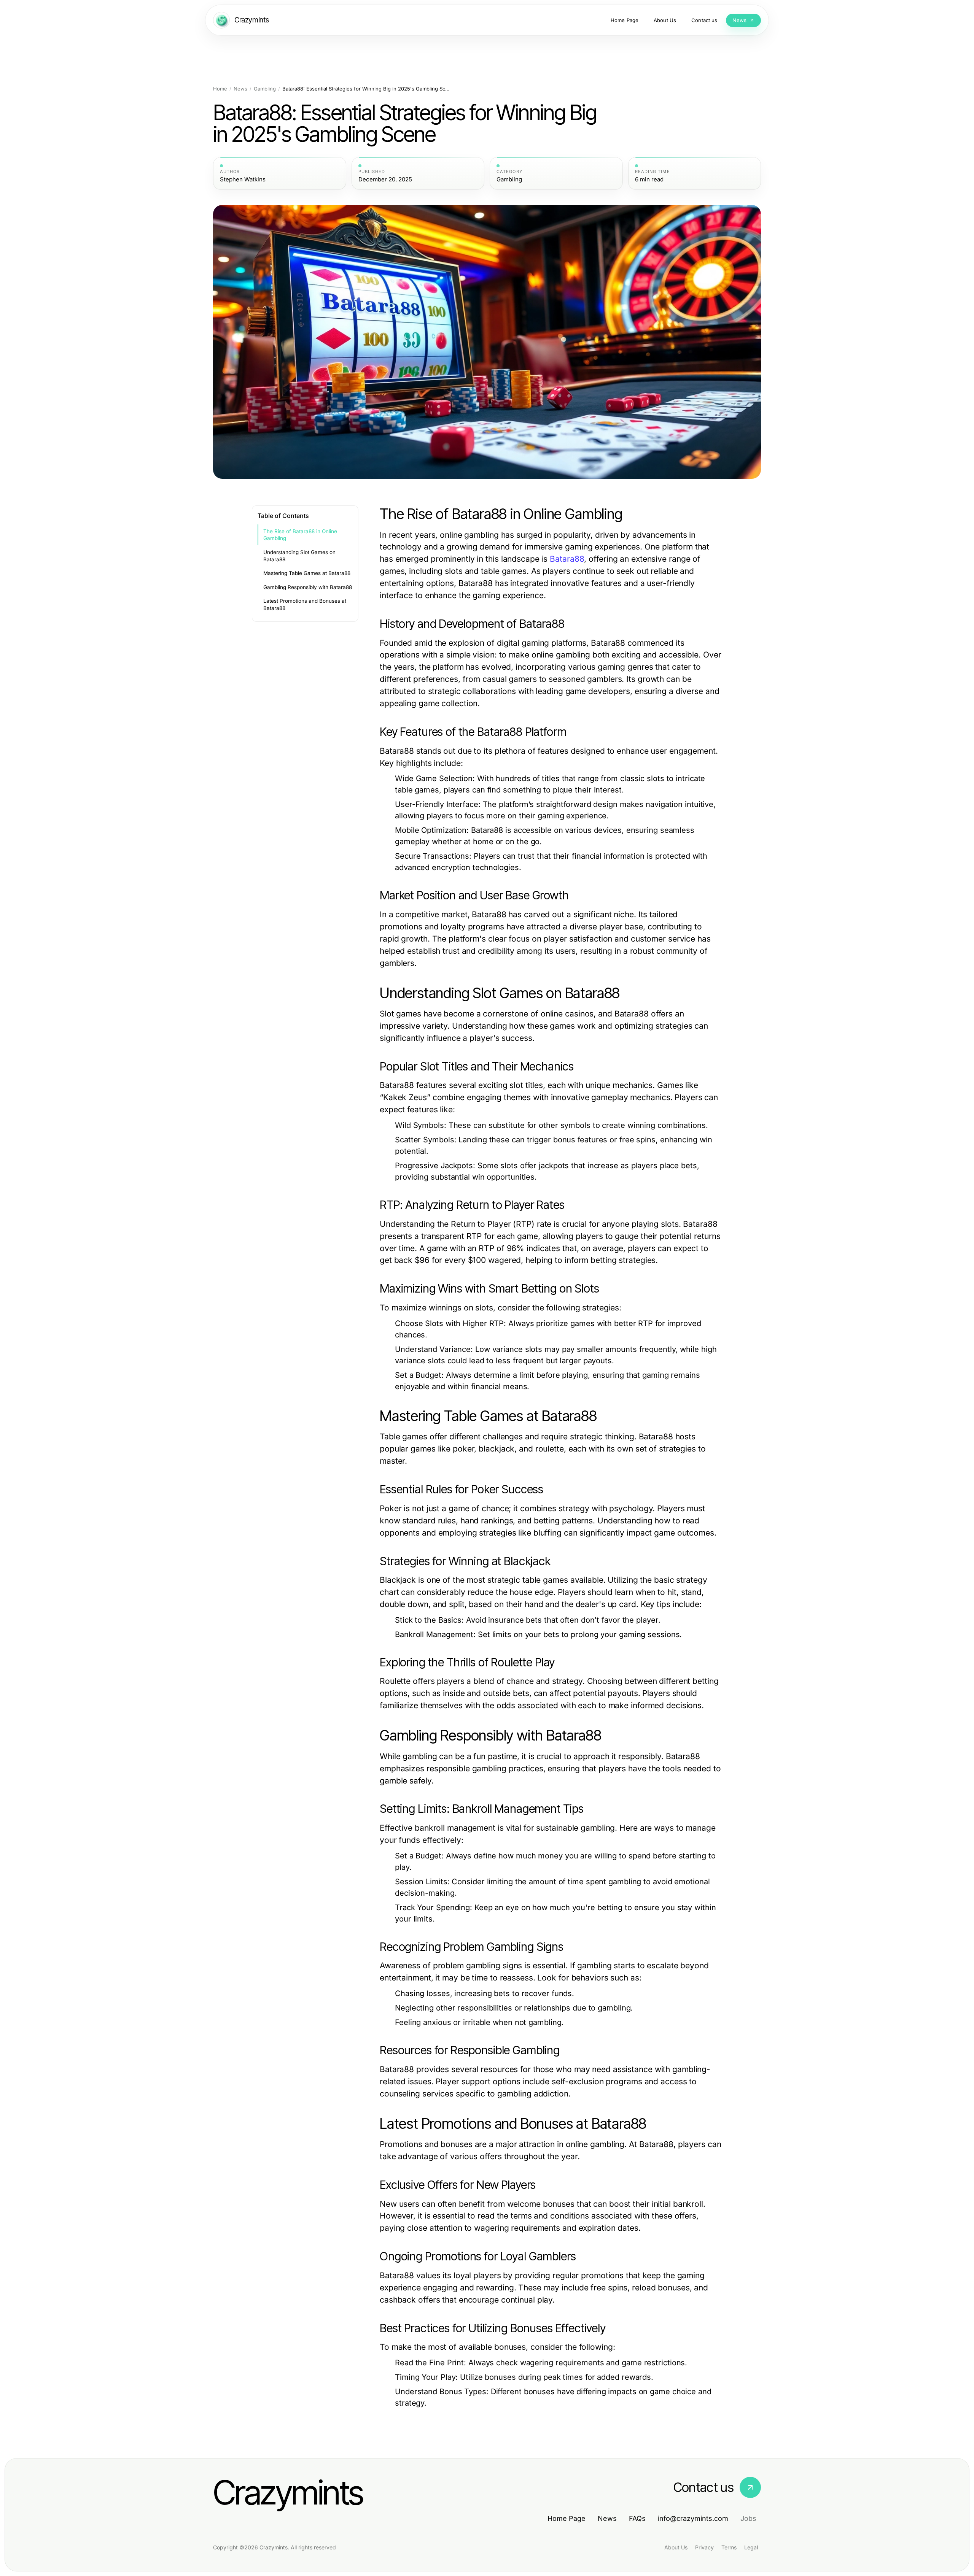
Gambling (265, 89)
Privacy (704, 2547)
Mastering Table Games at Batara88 (307, 573)
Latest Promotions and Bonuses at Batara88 (305, 604)
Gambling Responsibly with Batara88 (308, 587)
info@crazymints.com (693, 2518)
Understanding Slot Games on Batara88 (299, 556)
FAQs (637, 2518)
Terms (729, 2547)
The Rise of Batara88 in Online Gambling (300, 535)
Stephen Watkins (243, 179)
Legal (751, 2547)
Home (220, 89)
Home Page (567, 2518)
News (240, 89)
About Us (676, 2547)
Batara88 (567, 559)
